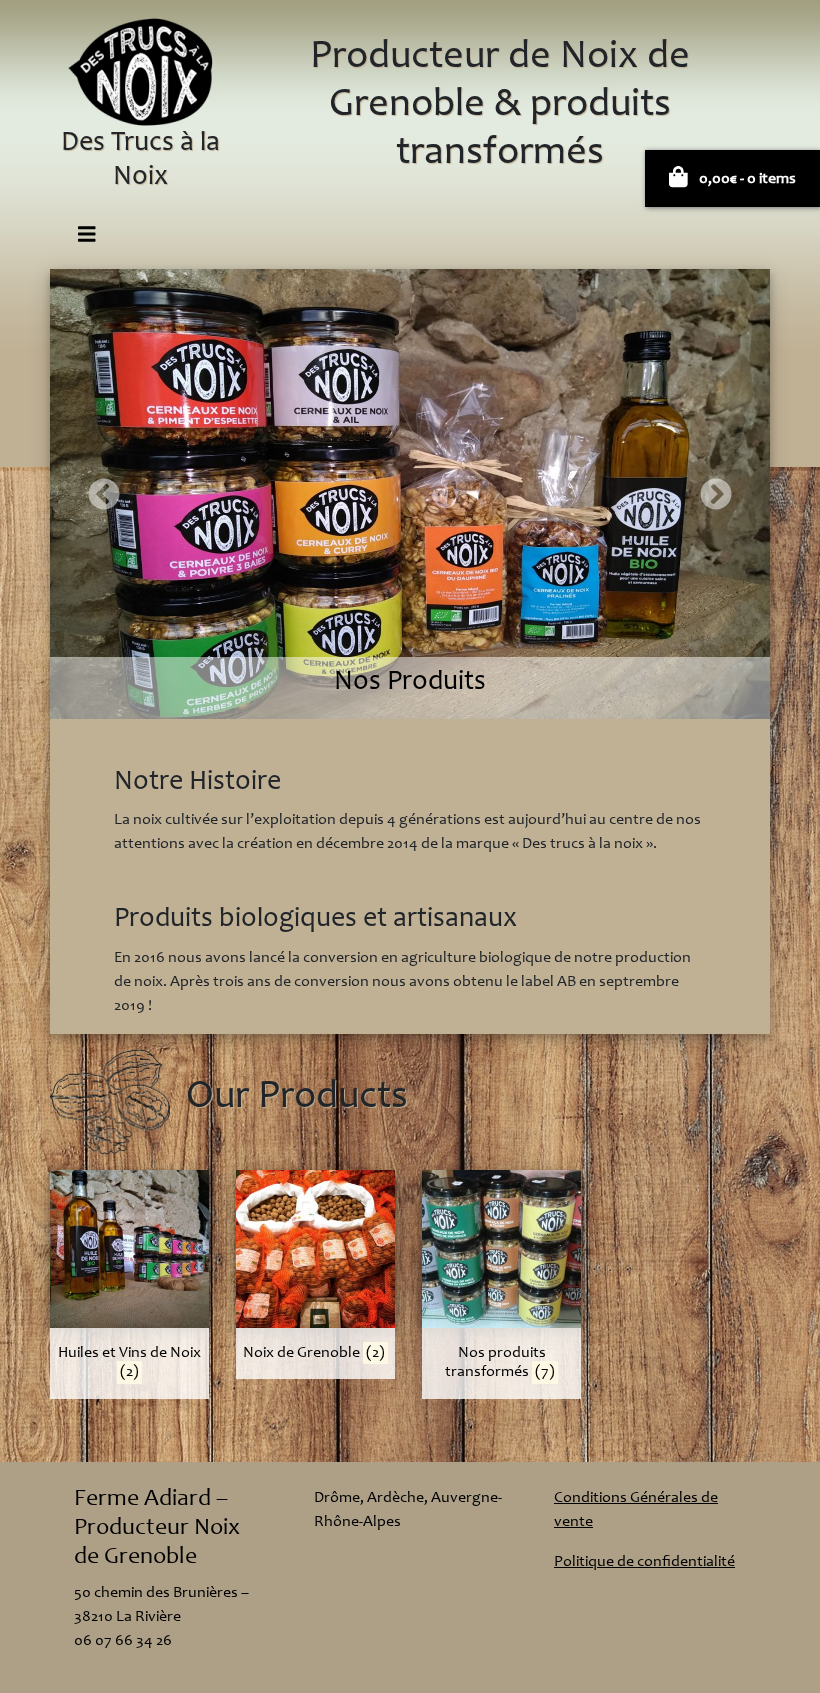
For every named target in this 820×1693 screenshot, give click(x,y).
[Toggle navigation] (87, 236)
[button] (104, 494)
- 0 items (747, 179)
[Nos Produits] (410, 493)
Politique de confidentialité (644, 1562)
